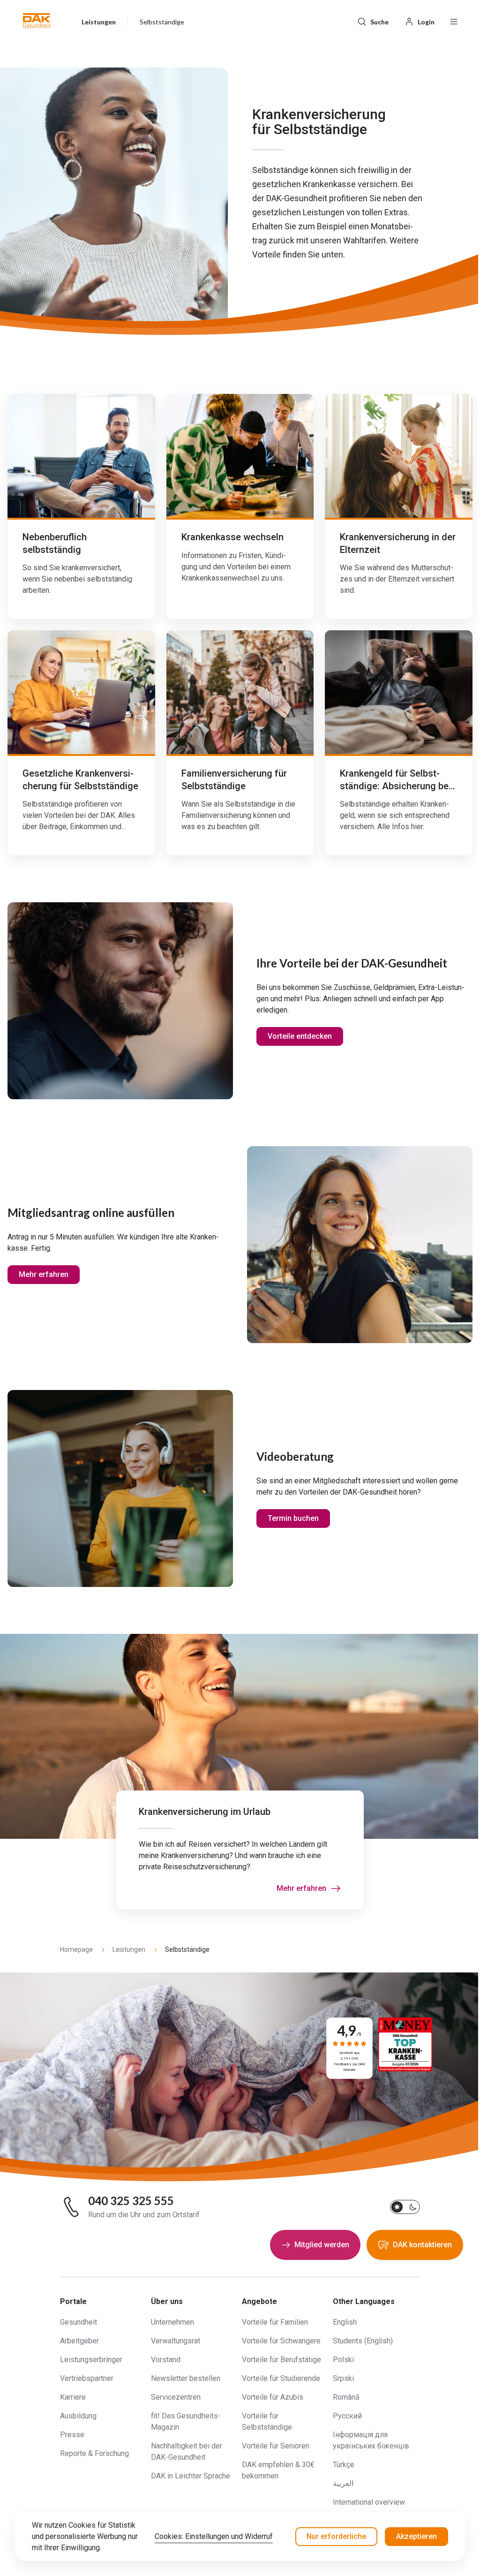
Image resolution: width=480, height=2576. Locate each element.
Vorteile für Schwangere (281, 2341)
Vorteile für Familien (275, 2322)
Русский (347, 2416)
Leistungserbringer (91, 2360)
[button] (37, 21)
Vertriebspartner (87, 2378)
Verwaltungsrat (176, 2341)
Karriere (73, 2397)
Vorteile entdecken (300, 1036)
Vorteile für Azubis (273, 2397)
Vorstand (166, 2360)
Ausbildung (78, 2416)
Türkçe (344, 2465)
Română (346, 2397)
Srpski (343, 2378)
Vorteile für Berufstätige (281, 2360)
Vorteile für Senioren (276, 2446)
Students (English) (363, 2341)
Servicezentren (176, 2397)
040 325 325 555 (131, 2201)
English (345, 2322)
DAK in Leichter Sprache (191, 2476)
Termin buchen (293, 1518)
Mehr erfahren (44, 1274)
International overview (369, 2502)
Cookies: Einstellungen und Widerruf (214, 2536)
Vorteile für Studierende (281, 2378)
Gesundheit (79, 2322)
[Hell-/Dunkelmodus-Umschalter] (405, 2207)
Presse (72, 2435)
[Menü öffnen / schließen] (454, 21)
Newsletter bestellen (186, 2378)
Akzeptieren (416, 2536)
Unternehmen (172, 2322)
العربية (343, 2483)
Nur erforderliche (336, 2536)
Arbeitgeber (79, 2341)
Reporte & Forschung (94, 2453)
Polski (343, 2360)
